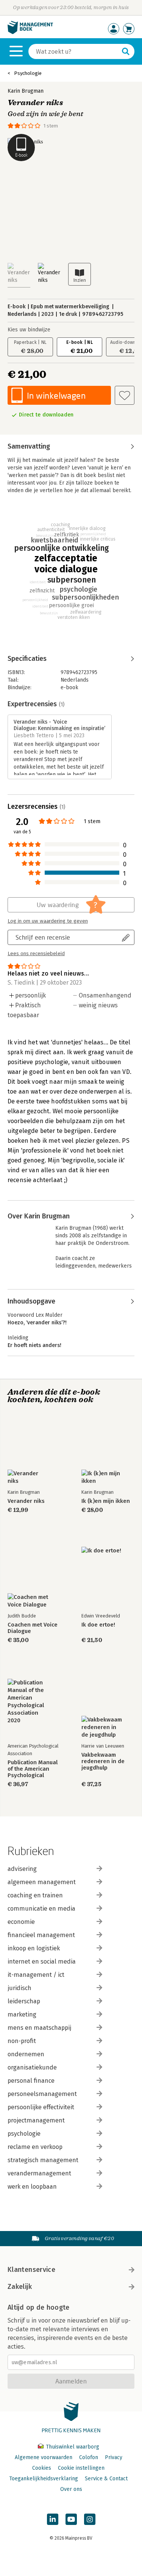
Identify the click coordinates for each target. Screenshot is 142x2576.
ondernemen (26, 2054)
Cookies (42, 2468)
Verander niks (26, 1501)
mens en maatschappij (39, 2028)
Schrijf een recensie (43, 937)
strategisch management (43, 2160)
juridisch (20, 1988)
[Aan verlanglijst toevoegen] (125, 395)
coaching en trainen (35, 1895)
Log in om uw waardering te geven (48, 921)
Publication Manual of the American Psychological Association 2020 (33, 1769)
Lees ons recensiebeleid (36, 954)
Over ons (71, 2489)
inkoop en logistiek (34, 1948)
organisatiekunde (32, 2067)
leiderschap (24, 2001)
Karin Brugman (26, 91)
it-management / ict (36, 1975)
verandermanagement (39, 2173)
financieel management (41, 1935)
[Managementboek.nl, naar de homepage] (30, 32)
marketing (22, 2014)
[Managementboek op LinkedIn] (53, 2519)
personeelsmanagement (42, 2094)
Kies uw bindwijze (29, 330)
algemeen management (42, 1882)
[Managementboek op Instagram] (90, 2519)
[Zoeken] (126, 51)
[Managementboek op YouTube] (71, 2519)
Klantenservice (31, 2270)
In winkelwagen (56, 395)
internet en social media (42, 1962)
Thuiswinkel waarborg (72, 2447)
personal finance (31, 2081)
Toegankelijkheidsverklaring (44, 2479)
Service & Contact (106, 2479)
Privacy (114, 2457)
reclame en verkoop (35, 2147)
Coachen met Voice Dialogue (33, 1628)
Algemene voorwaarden (44, 2457)
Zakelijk (20, 2287)
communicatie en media (41, 1909)
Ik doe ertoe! (98, 1625)
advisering (22, 1869)
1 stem (51, 126)
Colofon (89, 2457)
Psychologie (28, 73)
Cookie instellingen (81, 2468)
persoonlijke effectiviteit (41, 2107)
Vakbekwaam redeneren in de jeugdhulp (103, 1761)
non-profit (22, 2041)
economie (21, 1922)
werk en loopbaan (32, 2187)
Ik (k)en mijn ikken (106, 1501)
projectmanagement (36, 2120)
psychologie (24, 2134)
